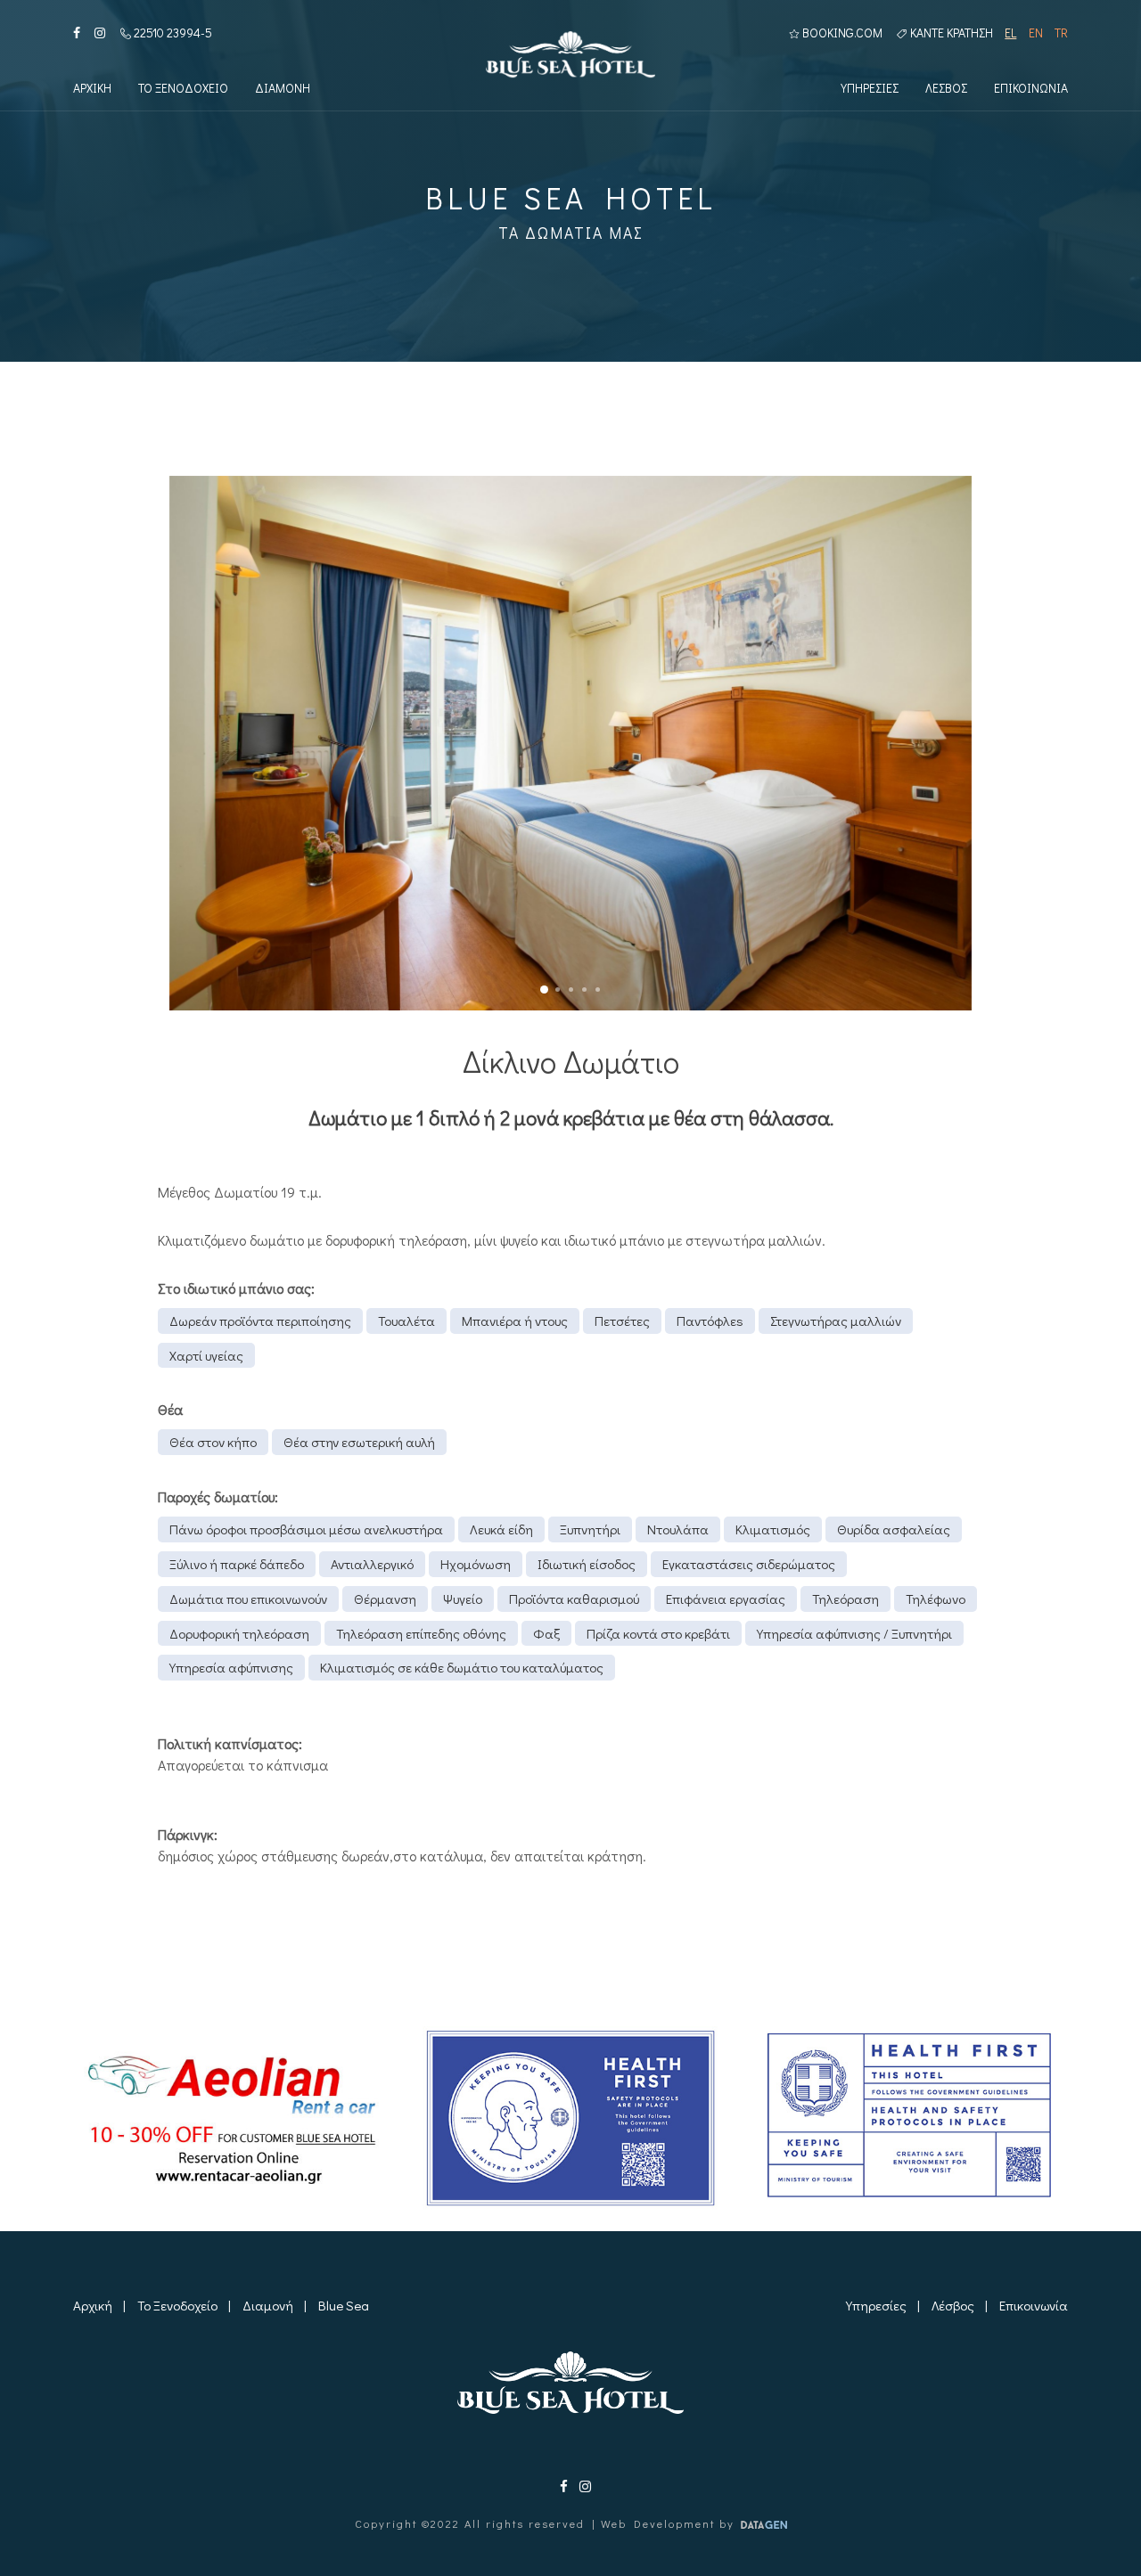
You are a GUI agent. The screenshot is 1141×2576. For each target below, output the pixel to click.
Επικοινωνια (1031, 88)
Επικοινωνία (1034, 2305)
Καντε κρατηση (950, 33)
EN (1035, 33)
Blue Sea (344, 2305)
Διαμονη (283, 88)
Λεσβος (946, 88)
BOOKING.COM (841, 33)
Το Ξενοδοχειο (183, 88)
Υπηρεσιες (870, 88)
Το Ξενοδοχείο (177, 2305)
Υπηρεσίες (876, 2305)
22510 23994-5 (172, 33)
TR (1061, 33)
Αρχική (93, 2305)
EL (1010, 33)
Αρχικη (92, 88)
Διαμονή (268, 2305)
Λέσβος (953, 2305)
